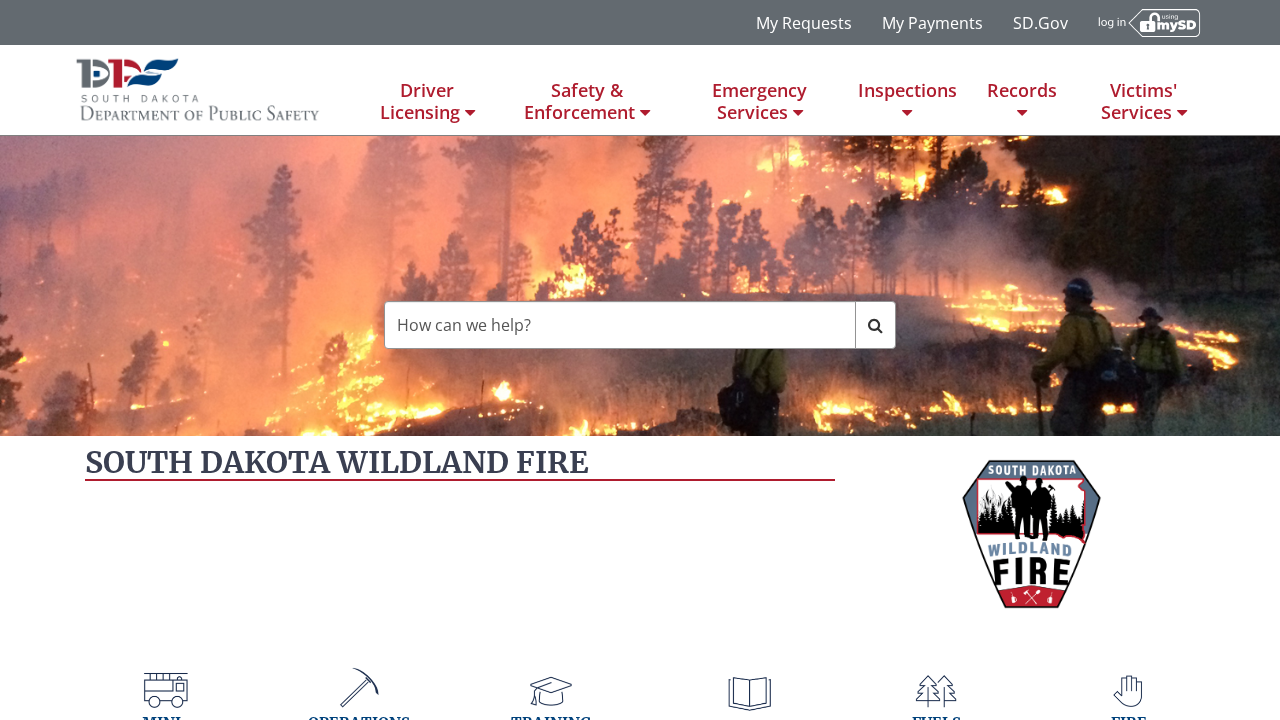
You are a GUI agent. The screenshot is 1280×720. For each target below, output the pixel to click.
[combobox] (620, 325)
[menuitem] (427, 90)
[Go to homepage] (198, 90)
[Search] (875, 325)
